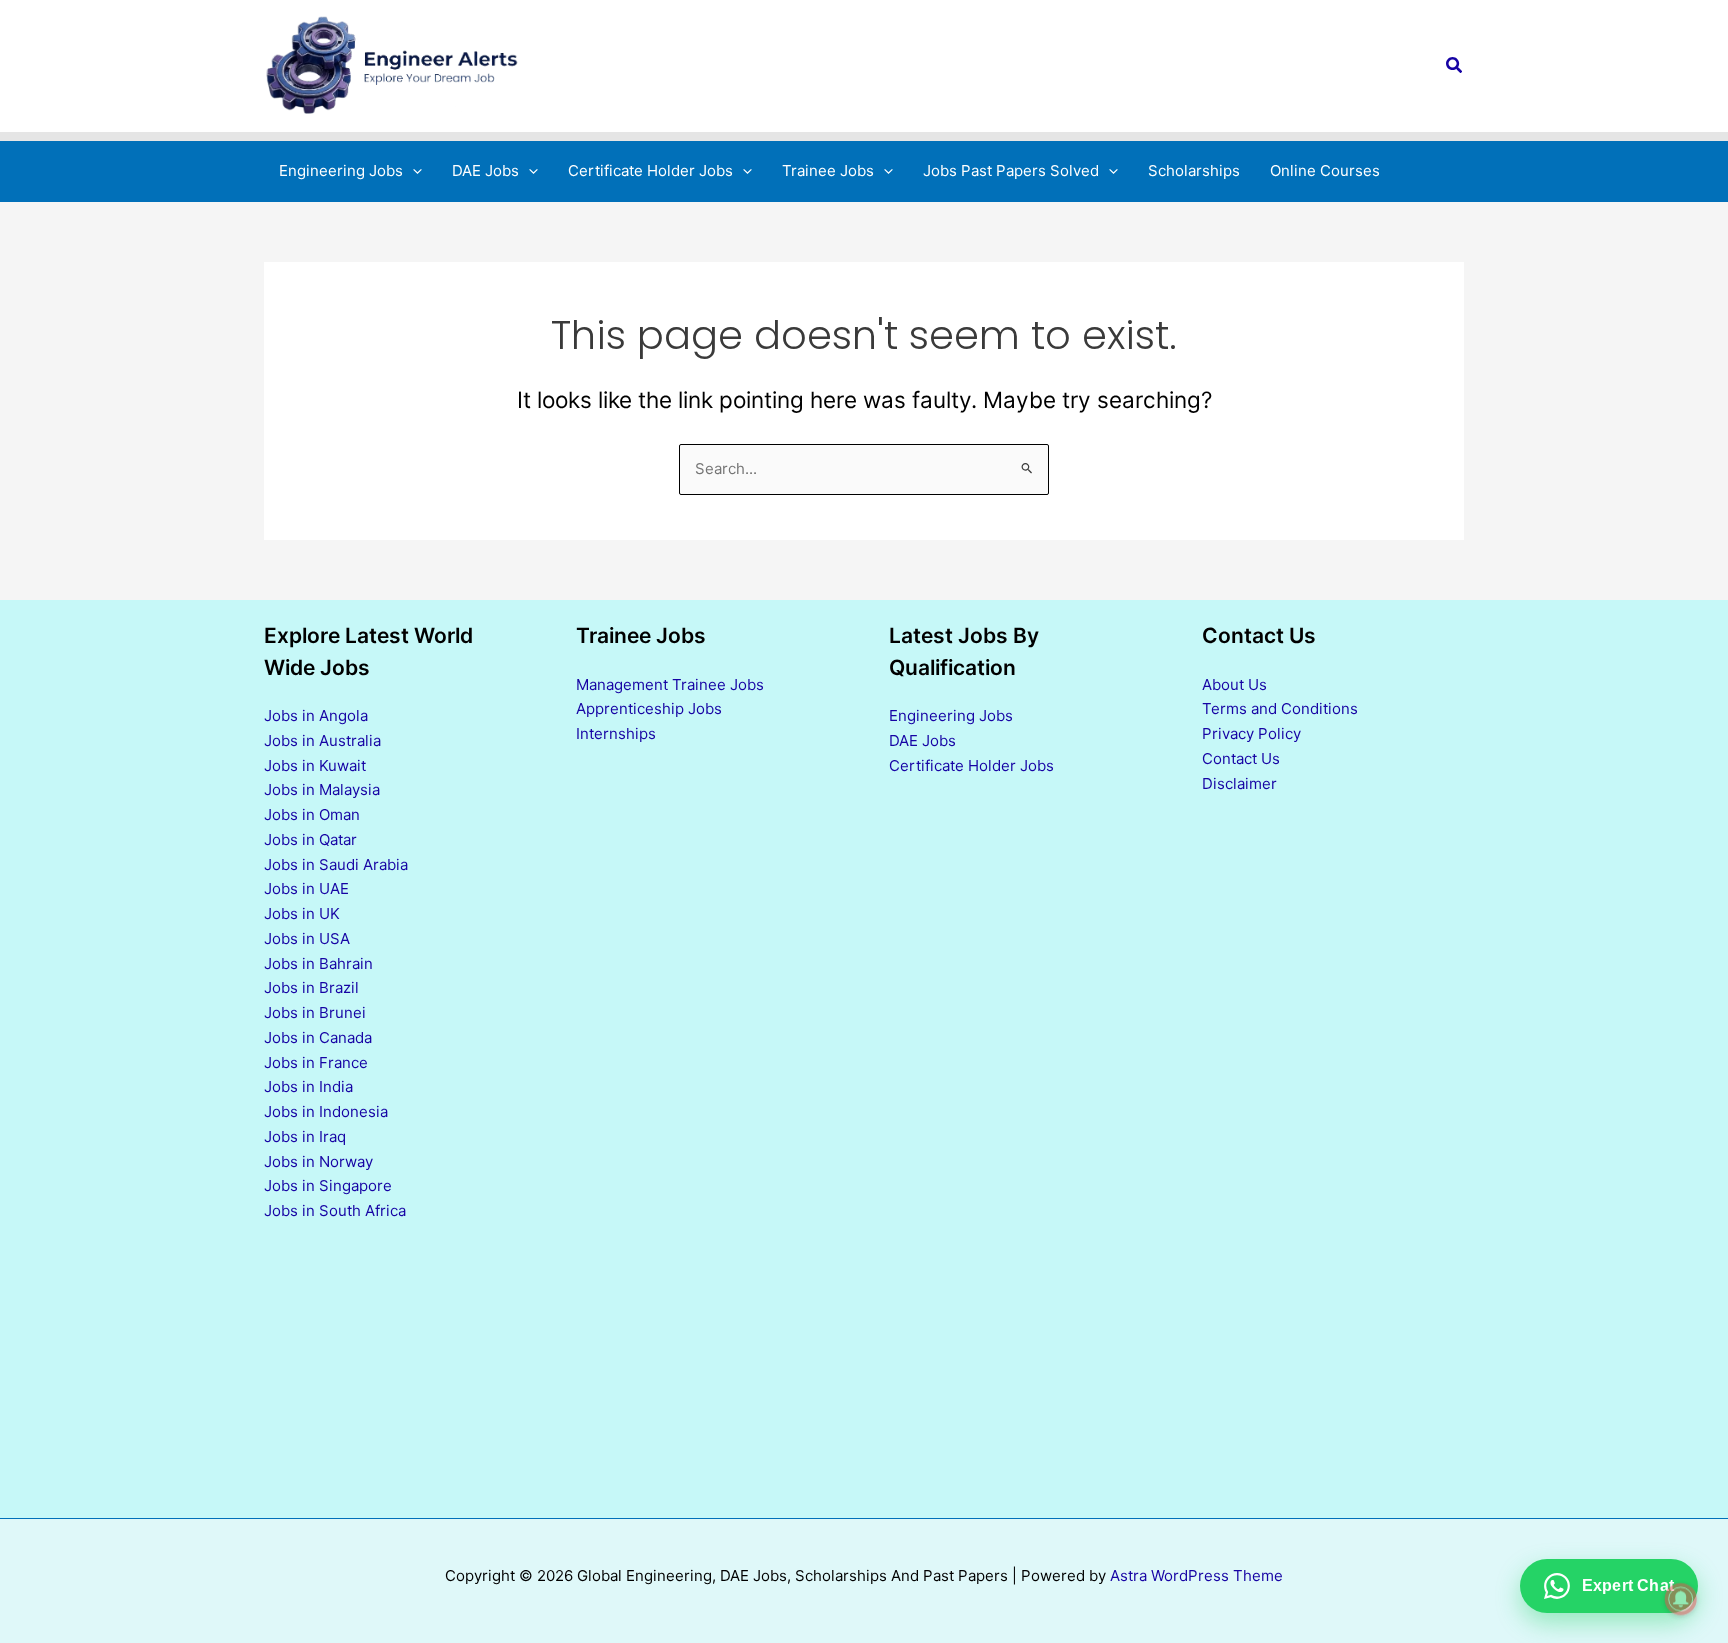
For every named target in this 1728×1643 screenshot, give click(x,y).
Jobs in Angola (316, 715)
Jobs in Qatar (310, 839)
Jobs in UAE (306, 888)
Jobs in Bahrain (318, 963)
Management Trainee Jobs (670, 684)
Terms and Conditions (1280, 708)
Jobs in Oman (312, 814)
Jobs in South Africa (335, 1210)
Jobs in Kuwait (315, 765)
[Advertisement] (1020, 1147)
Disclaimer (1239, 783)
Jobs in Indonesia (326, 1111)
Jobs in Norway (318, 1161)
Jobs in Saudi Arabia (336, 864)
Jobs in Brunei (315, 1012)
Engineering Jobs (951, 715)
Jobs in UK (302, 913)
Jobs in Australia (322, 740)
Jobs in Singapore (328, 1185)
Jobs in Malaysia (322, 789)
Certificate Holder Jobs (971, 765)
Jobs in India (308, 1086)
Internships (616, 733)
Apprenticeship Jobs (649, 708)
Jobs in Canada (318, 1037)
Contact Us (1241, 758)
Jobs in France (316, 1062)
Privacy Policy (1251, 733)
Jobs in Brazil (311, 987)
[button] (1455, 65)
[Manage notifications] (1681, 1599)
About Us (1234, 684)
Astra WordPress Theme (1196, 1575)
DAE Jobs (922, 740)
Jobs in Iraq (305, 1136)
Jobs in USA (307, 938)
